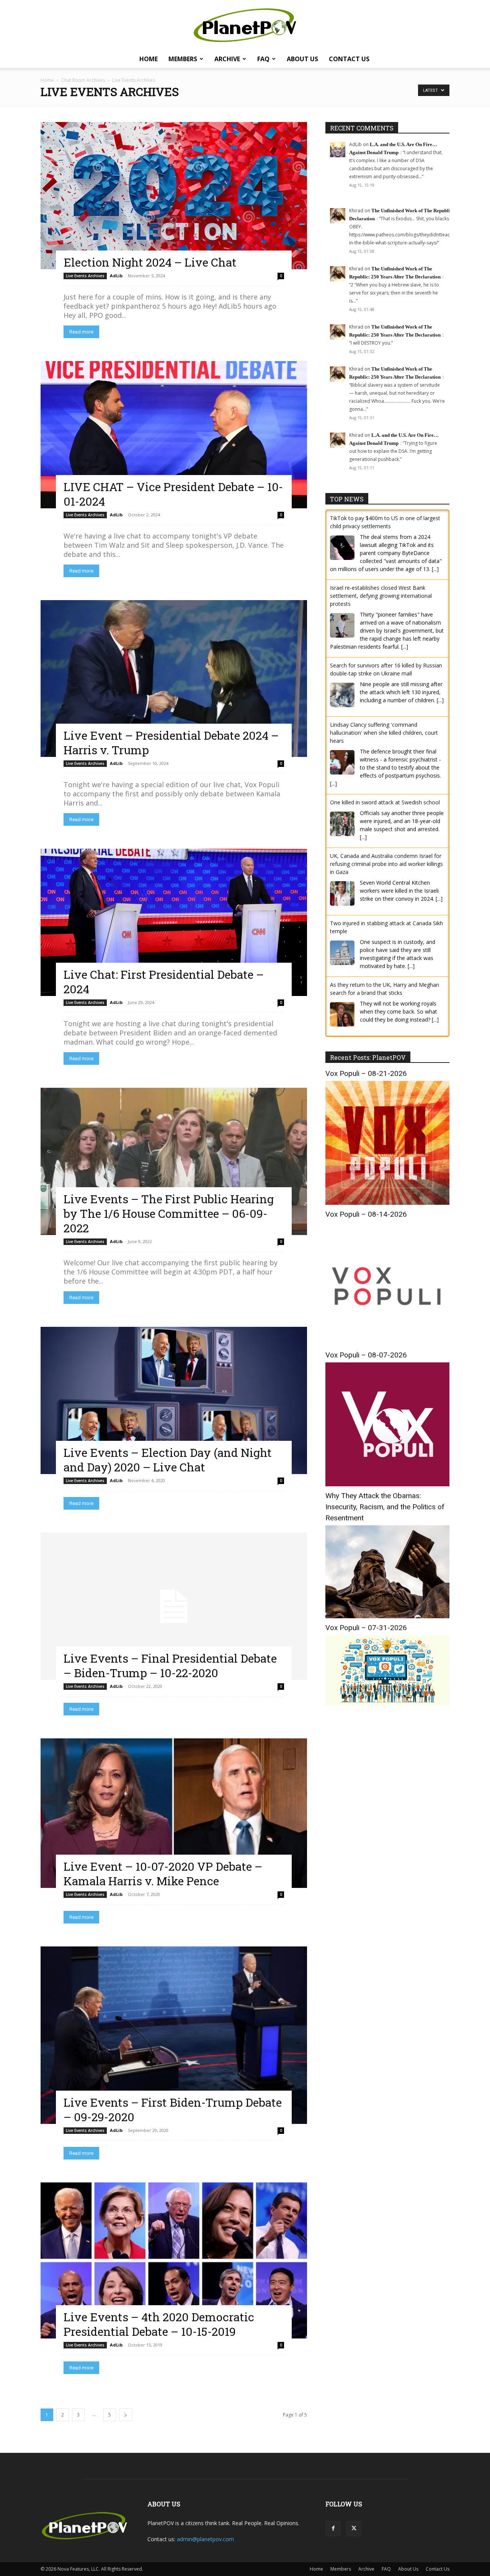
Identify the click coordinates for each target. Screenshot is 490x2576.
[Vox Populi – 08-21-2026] (387, 1201)
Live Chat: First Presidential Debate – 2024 (164, 982)
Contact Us (349, 59)
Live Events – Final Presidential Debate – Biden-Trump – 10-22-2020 (170, 1666)
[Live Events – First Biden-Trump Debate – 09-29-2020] (174, 2035)
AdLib (116, 276)
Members (183, 59)
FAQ (263, 59)
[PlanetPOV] (245, 25)
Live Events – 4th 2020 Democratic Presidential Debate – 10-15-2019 (159, 2324)
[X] (354, 2529)
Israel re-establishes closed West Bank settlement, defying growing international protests (381, 596)
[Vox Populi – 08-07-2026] (387, 1483)
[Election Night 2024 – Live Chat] (174, 196)
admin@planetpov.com (205, 2539)
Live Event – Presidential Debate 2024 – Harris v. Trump (171, 743)
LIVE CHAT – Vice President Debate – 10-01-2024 (173, 494)
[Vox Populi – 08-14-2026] (387, 1342)
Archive (227, 59)
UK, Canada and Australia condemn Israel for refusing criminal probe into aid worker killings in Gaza (386, 864)
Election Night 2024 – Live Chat (150, 262)
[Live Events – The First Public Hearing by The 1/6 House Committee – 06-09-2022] (174, 1161)
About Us (302, 59)
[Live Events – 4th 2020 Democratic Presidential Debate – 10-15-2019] (174, 2260)
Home (149, 59)
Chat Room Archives (83, 80)
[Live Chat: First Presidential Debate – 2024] (174, 922)
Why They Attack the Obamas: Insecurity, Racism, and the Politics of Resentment (385, 1505)
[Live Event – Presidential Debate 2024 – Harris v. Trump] (174, 679)
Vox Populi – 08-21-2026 (366, 1072)
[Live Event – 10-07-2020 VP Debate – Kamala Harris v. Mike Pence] (174, 1813)
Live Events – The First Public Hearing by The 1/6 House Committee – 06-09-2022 (169, 1213)
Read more (81, 332)
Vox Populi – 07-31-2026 (366, 1626)
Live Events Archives (85, 276)
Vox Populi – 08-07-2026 (366, 1353)
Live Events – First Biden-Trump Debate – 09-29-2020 (173, 2110)
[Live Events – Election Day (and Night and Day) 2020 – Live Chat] (174, 1400)
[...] (435, 569)
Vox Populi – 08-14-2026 (366, 1213)
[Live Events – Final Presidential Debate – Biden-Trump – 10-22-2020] (174, 1606)
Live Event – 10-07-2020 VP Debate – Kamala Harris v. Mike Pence (163, 1874)
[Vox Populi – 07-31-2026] (387, 1702)
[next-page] (126, 2415)
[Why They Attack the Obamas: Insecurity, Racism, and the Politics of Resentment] (387, 1615)
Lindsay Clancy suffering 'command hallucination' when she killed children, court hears (384, 733)
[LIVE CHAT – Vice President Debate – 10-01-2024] (174, 435)
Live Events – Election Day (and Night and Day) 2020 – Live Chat (168, 1460)
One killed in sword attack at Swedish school (385, 802)
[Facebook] (333, 2529)
